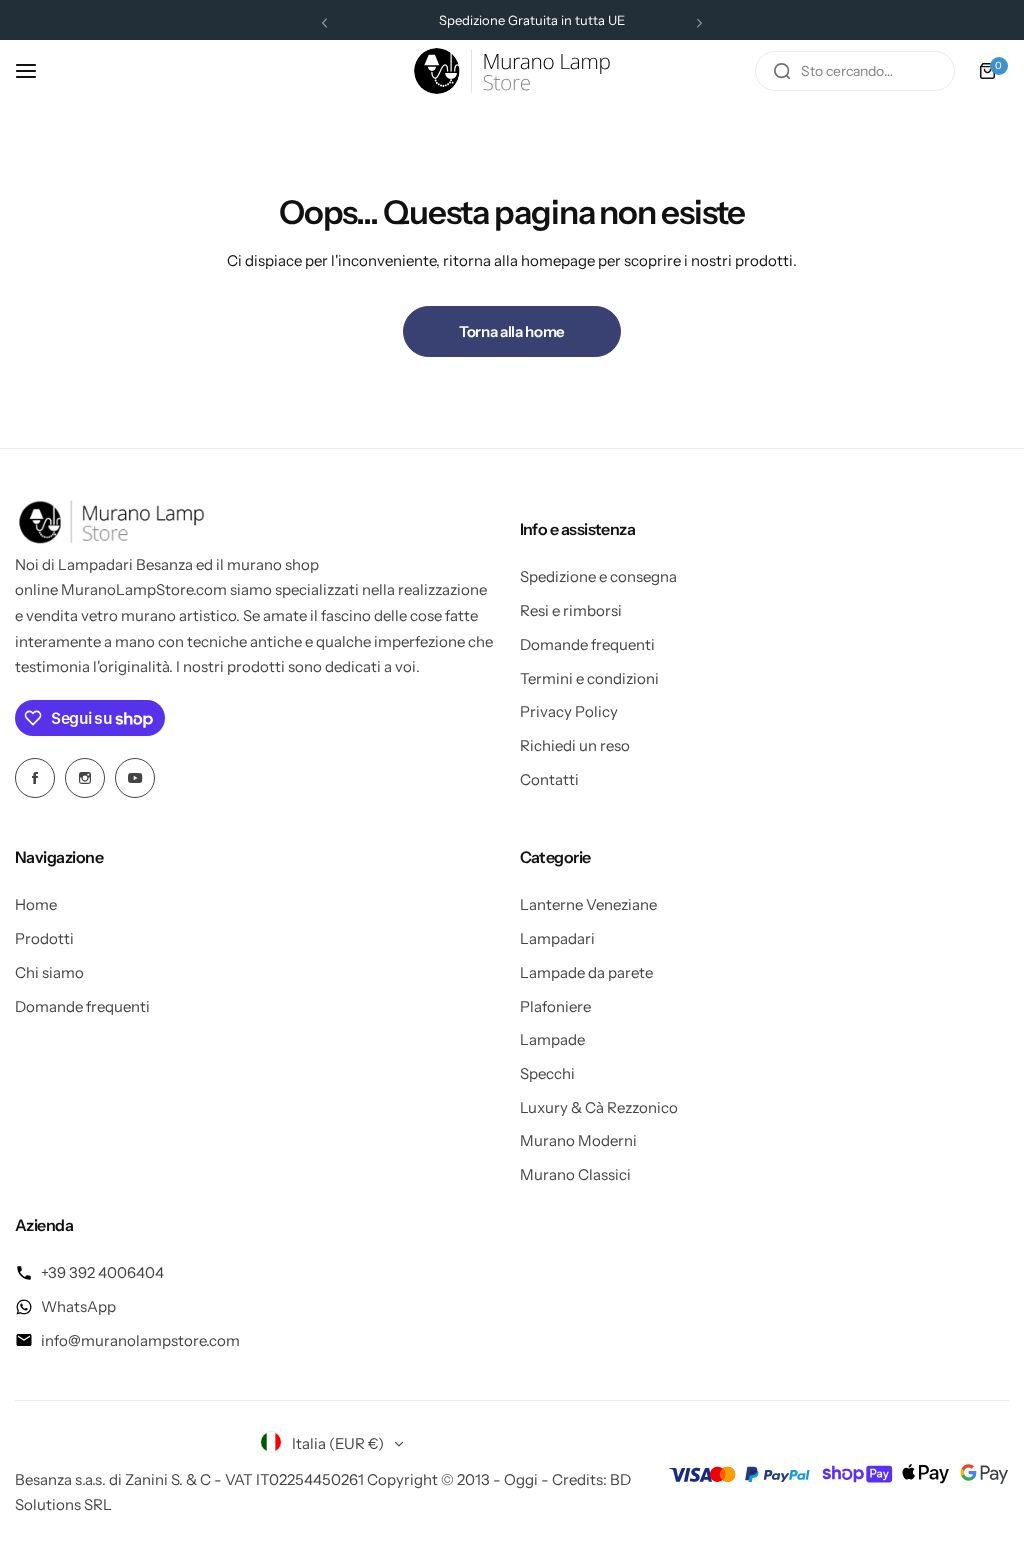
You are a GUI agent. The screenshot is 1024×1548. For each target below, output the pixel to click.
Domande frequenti (587, 644)
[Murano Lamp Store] (512, 71)
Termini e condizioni (589, 678)
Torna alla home (512, 331)
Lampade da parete (586, 972)
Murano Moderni (578, 1140)
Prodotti (44, 938)
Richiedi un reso (575, 745)
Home (36, 904)
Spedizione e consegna (598, 576)
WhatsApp (78, 1306)
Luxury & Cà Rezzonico (599, 1107)
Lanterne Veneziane (588, 904)
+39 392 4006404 (102, 1272)
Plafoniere (555, 1006)
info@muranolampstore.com (140, 1340)
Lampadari (557, 938)
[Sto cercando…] (782, 71)
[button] (324, 22)
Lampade (552, 1039)
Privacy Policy (569, 711)
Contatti (549, 779)
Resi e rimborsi (571, 610)
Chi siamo (49, 972)
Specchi (547, 1073)
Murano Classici (575, 1174)
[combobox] (855, 71)
